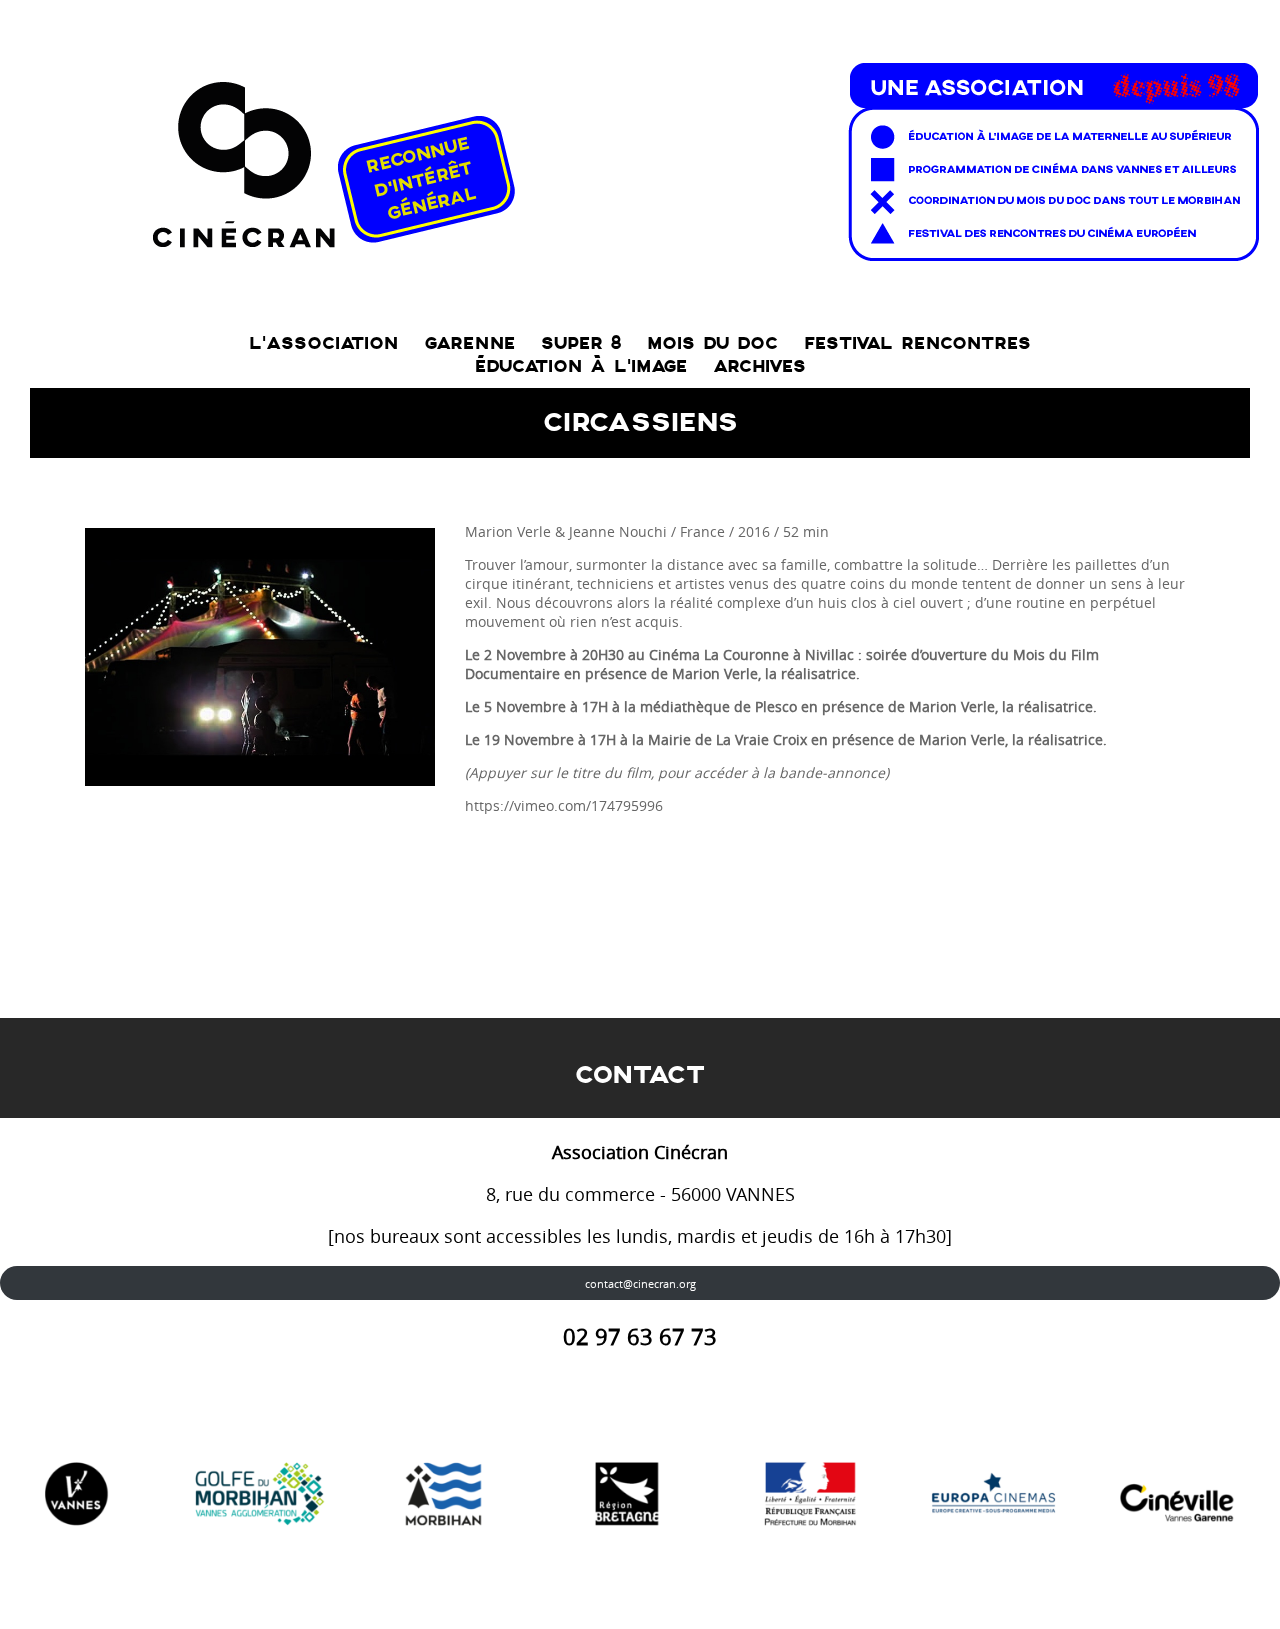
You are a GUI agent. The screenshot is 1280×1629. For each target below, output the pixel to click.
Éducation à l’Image (581, 366)
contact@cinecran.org (640, 1283)
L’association (323, 343)
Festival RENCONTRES (917, 343)
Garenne (469, 343)
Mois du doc (712, 343)
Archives (759, 366)
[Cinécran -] (701, 156)
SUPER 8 (581, 343)
